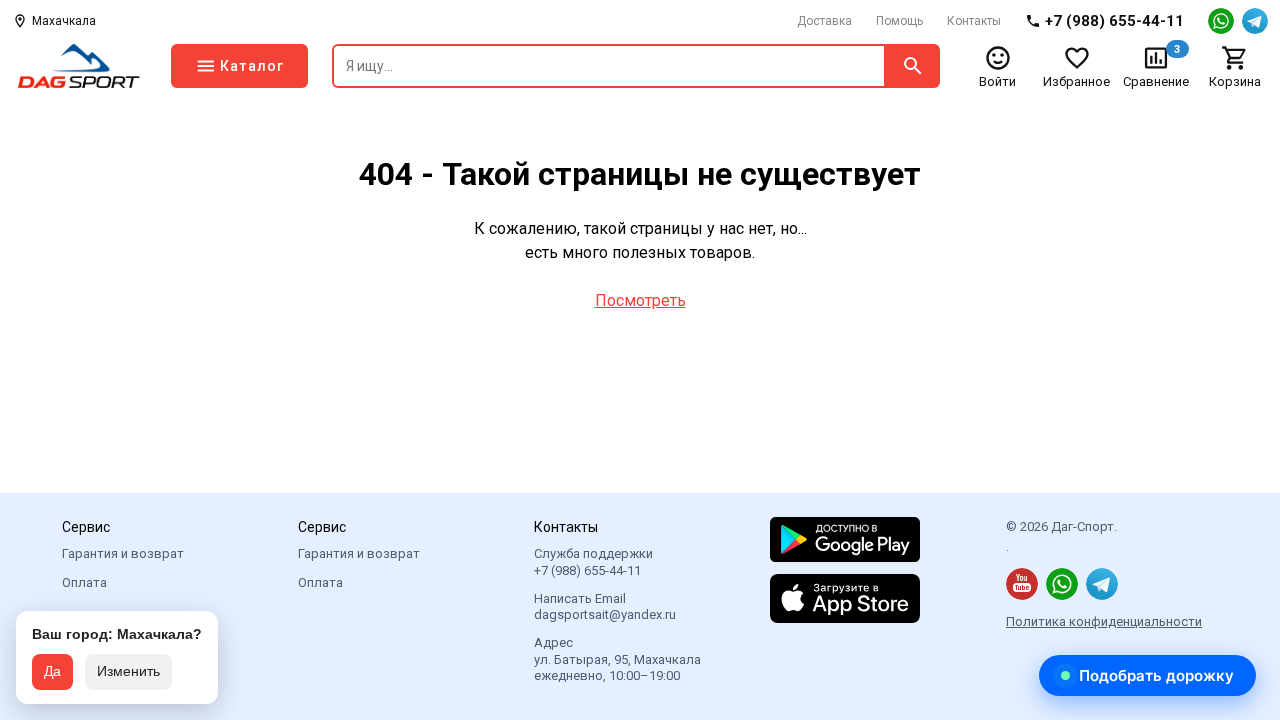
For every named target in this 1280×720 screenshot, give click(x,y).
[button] (1147, 675)
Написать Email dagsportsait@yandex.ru (605, 606)
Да (52, 671)
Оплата (84, 582)
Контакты (974, 21)
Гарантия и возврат (123, 553)
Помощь (899, 21)
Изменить (128, 671)
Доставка (824, 21)
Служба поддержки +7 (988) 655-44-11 (593, 561)
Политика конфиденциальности (1104, 621)
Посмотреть (640, 300)
